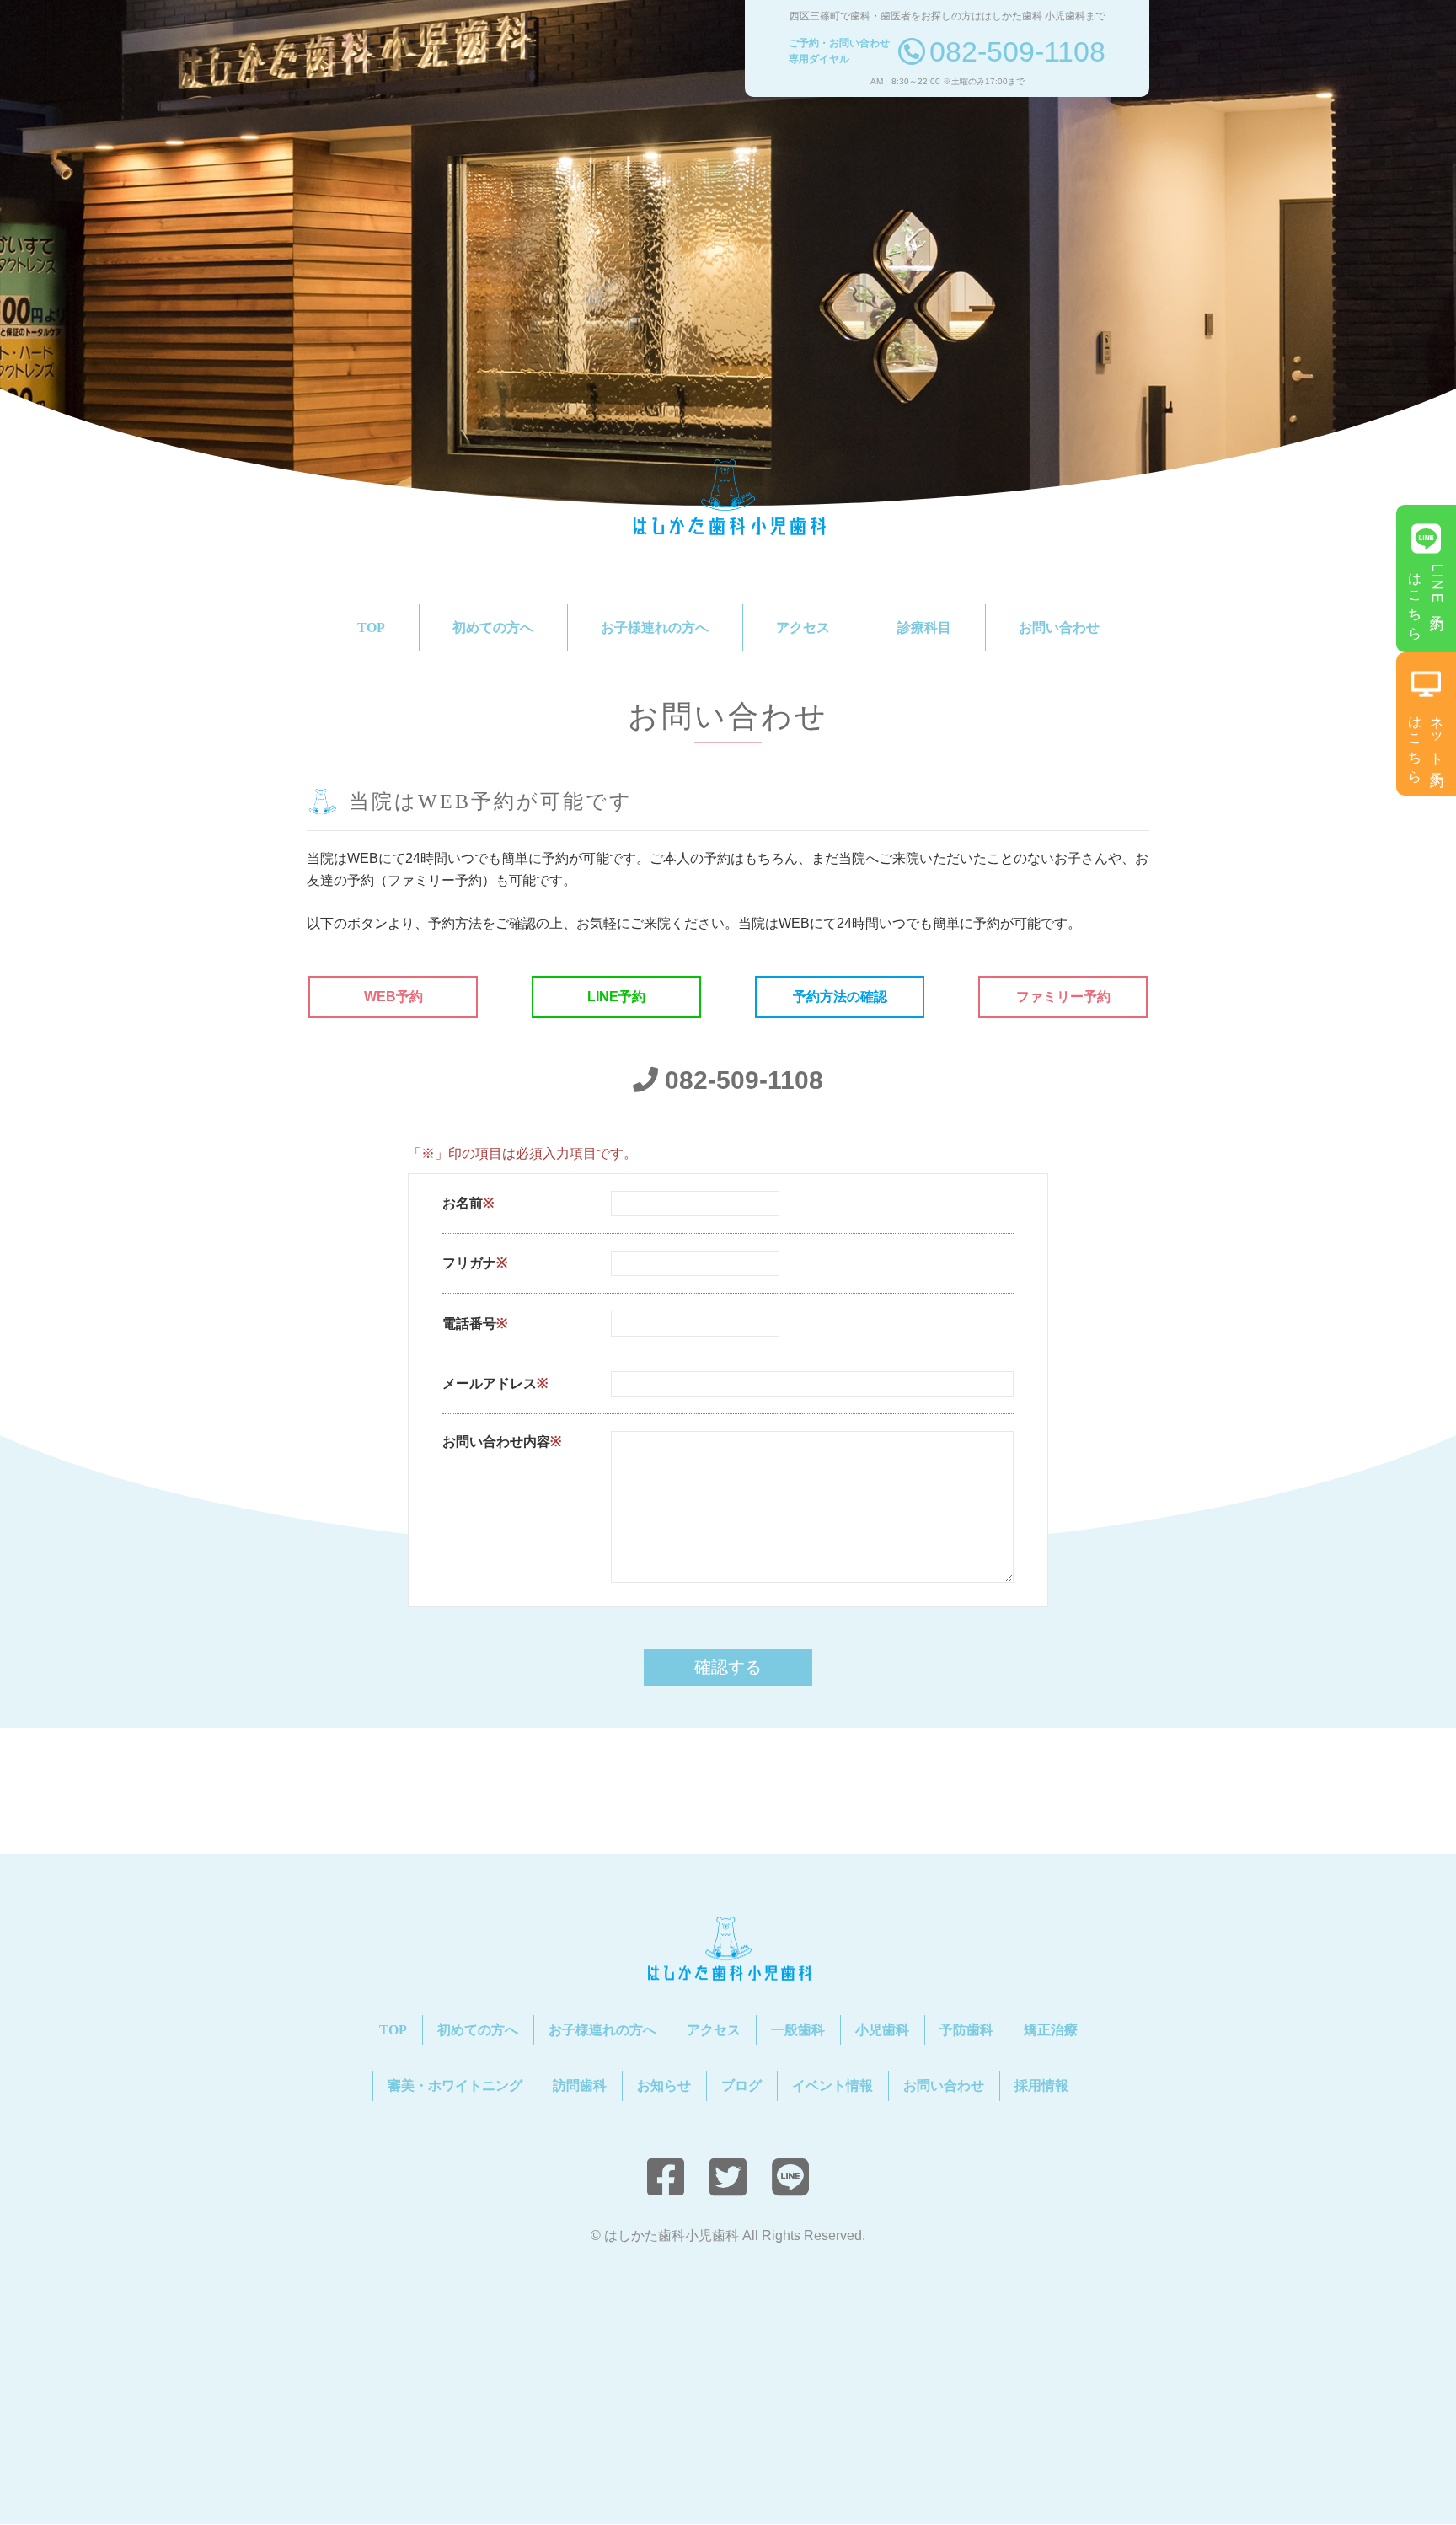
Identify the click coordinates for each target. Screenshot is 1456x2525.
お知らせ (664, 2085)
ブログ (741, 2085)
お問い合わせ (1059, 627)
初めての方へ (493, 627)
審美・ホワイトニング (455, 2085)
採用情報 (1041, 2085)
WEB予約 (393, 997)
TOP (371, 627)
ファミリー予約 (1063, 997)
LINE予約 (616, 997)
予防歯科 (966, 2030)
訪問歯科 (580, 2085)
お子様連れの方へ (655, 627)
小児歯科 (882, 2030)
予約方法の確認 (840, 997)
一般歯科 (798, 2030)
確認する (728, 1667)
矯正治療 (1051, 2030)
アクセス (803, 627)
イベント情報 (832, 2085)
